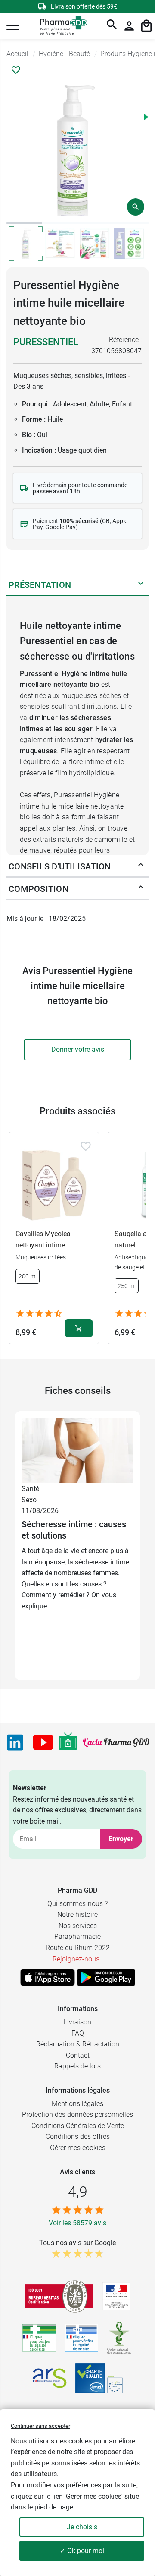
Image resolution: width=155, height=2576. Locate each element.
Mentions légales (77, 2104)
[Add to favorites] (86, 1146)
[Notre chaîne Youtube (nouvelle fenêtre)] (43, 1742)
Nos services (78, 1926)
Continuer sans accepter (40, 2426)
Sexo (29, 1500)
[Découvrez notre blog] (116, 1742)
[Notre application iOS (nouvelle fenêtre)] (48, 1977)
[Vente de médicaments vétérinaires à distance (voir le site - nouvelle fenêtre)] (81, 2338)
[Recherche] (112, 26)
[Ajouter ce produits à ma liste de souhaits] (16, 70)
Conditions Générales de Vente (78, 2126)
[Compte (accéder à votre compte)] (129, 26)
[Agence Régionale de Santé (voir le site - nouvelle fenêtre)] (50, 2378)
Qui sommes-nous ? (77, 1904)
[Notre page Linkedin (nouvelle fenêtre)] (15, 1742)
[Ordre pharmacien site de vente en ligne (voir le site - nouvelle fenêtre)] (39, 2338)
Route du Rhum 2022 (78, 1948)
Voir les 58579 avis (77, 2223)
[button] (13, 26)
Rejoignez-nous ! (78, 1959)
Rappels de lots (77, 2066)
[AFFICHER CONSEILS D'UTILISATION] (141, 866)
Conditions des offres (78, 2137)
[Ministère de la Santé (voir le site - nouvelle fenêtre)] (116, 2296)
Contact (78, 2055)
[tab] (24, 223)
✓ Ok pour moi (82, 2551)
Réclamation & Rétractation (78, 2044)
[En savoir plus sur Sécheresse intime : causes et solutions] (77, 1450)
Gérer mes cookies (78, 2148)
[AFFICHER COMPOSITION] (141, 889)
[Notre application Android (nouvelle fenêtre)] (106, 1977)
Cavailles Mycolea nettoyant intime (43, 1239)
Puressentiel (46, 342)
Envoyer (121, 1839)
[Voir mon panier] (146, 26)
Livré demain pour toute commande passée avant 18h (80, 488)
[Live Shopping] (68, 1742)
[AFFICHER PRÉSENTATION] (141, 585)
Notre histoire (77, 1915)
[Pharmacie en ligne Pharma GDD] (60, 26)
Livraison (77, 2022)
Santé (30, 1489)
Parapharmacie (77, 1937)
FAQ (78, 2033)
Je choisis (82, 2527)
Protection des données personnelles (77, 2114)
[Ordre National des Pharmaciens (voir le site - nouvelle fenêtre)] (120, 2338)
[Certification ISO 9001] (59, 2296)
